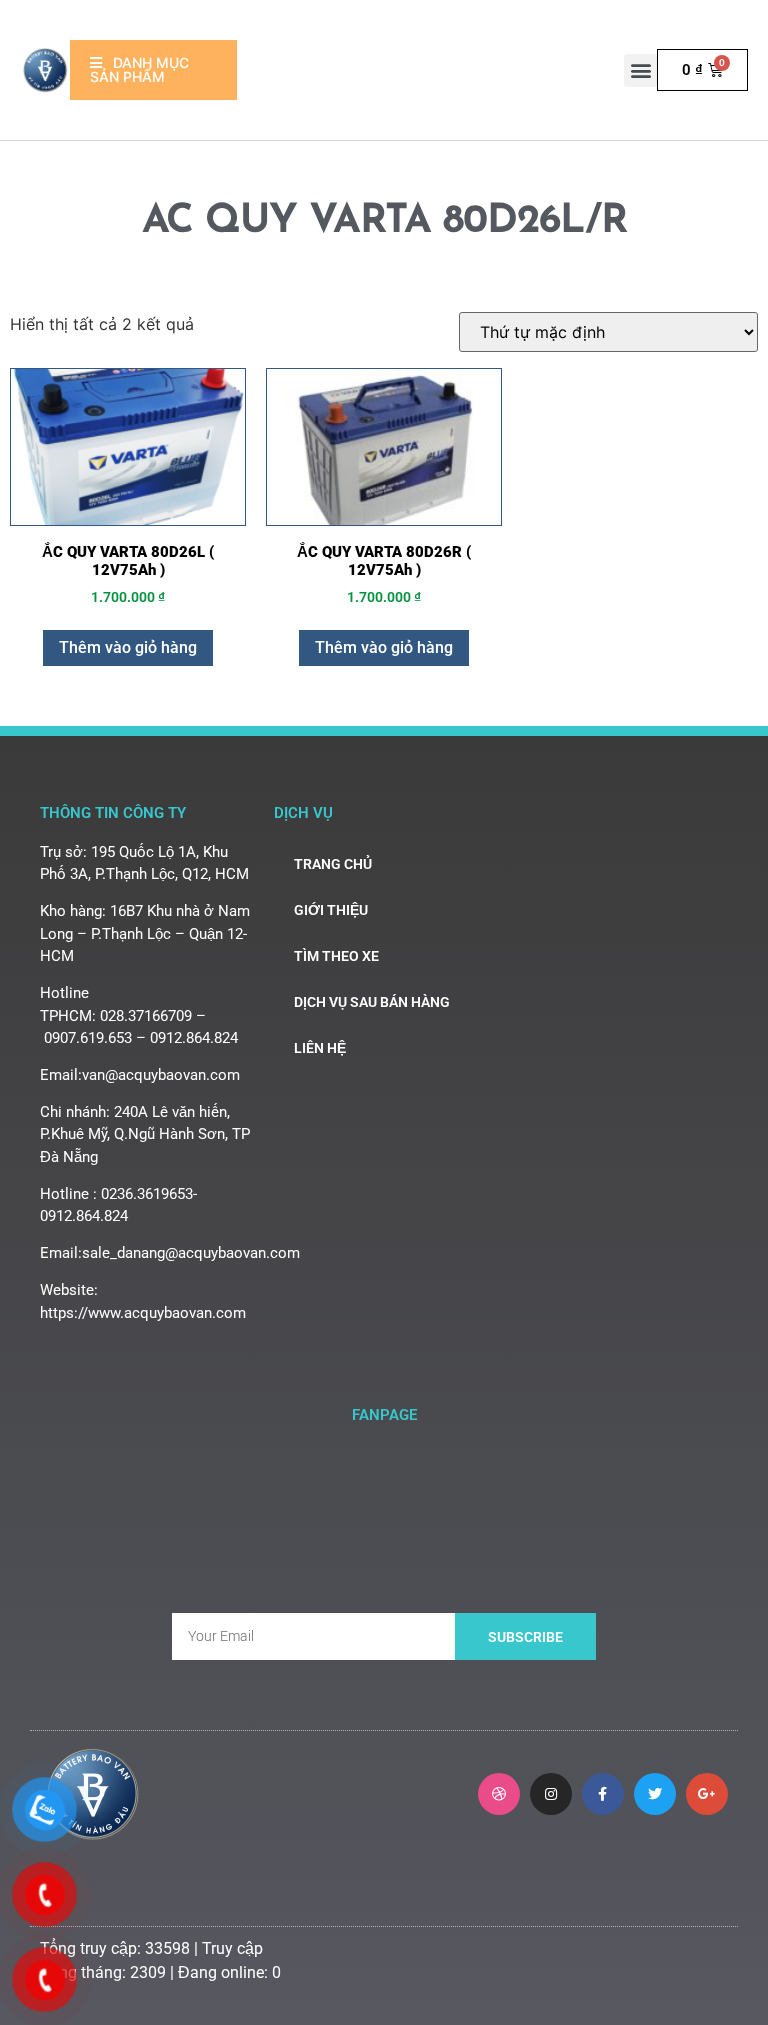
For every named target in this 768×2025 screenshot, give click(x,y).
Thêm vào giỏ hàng (128, 647)
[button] (640, 70)
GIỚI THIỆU (331, 910)
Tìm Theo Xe (336, 956)
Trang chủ (333, 864)
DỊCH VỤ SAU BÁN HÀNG (372, 1002)
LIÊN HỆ (320, 1048)
